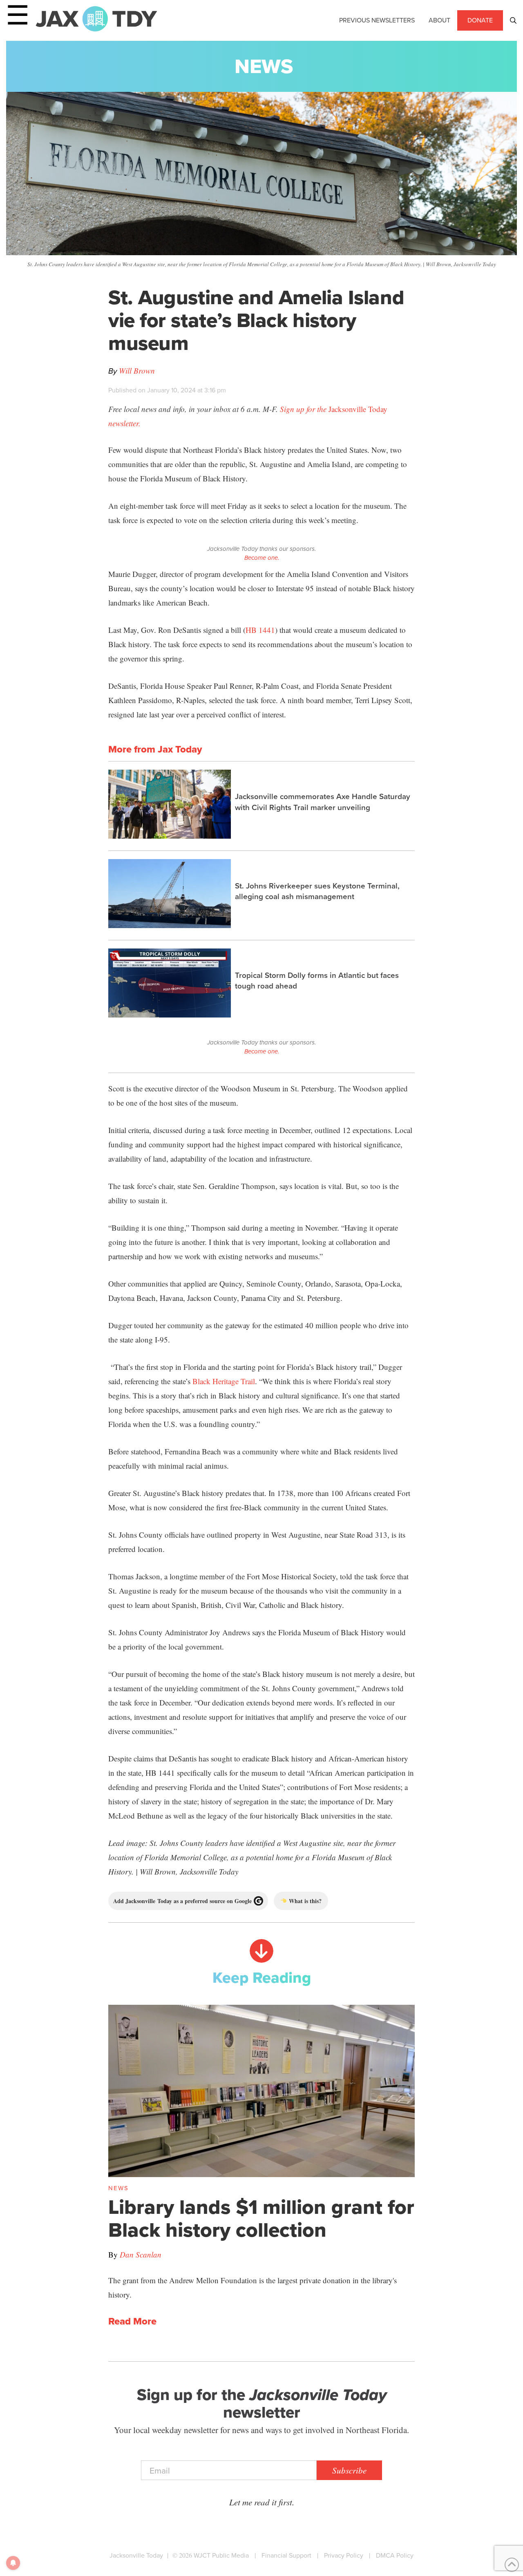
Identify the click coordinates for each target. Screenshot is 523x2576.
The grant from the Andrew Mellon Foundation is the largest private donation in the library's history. (253, 2287)
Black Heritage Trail (224, 1381)
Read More (132, 2322)
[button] (513, 20)
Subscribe (349, 2470)
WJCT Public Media (221, 2555)
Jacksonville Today (136, 2555)
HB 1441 (260, 630)
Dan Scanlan (141, 2254)
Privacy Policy (344, 2555)
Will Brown (137, 371)
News (264, 66)
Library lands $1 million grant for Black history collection (261, 2218)
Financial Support (286, 2555)
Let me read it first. (262, 2502)
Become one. (262, 558)
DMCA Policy (395, 2555)
